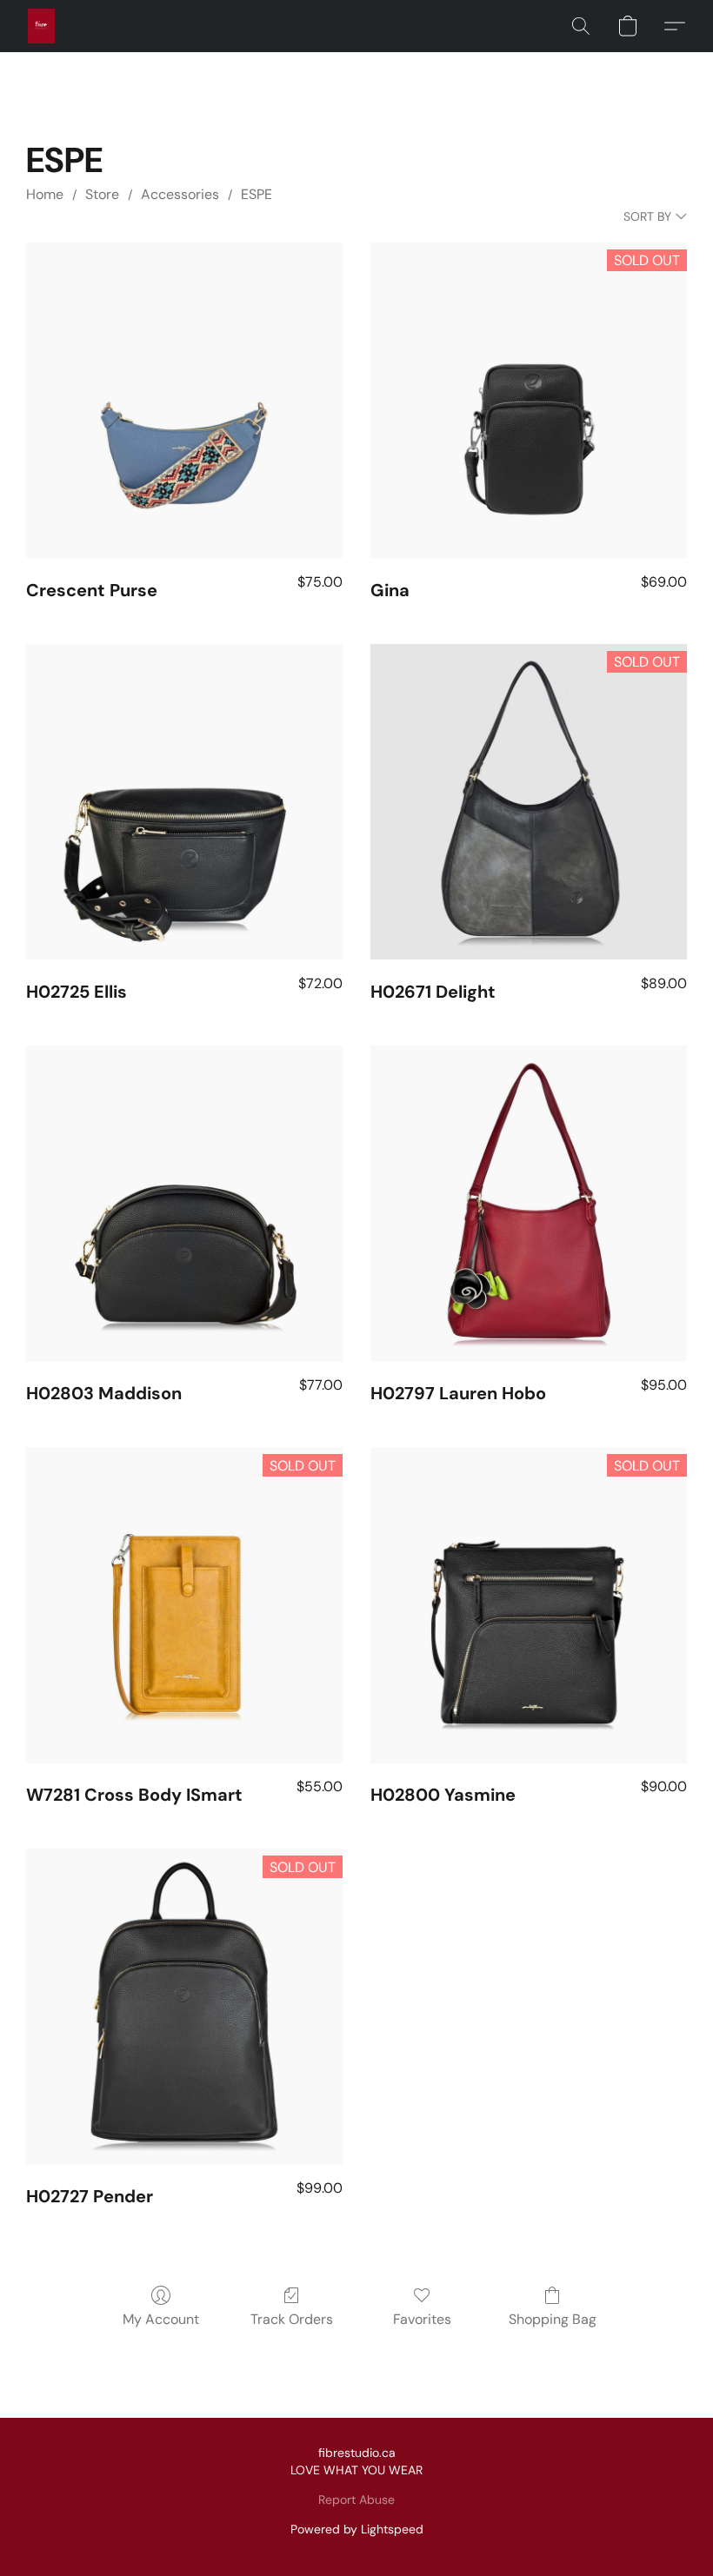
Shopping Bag (553, 2319)
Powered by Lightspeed (357, 2529)
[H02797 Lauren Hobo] (529, 1204)
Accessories (180, 194)
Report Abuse (356, 2500)
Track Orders (292, 2319)
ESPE (257, 194)
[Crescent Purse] (184, 401)
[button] (41, 26)
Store (102, 194)
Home (45, 194)
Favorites (422, 2319)
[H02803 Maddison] (184, 1204)
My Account (161, 2319)
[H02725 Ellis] (184, 802)
